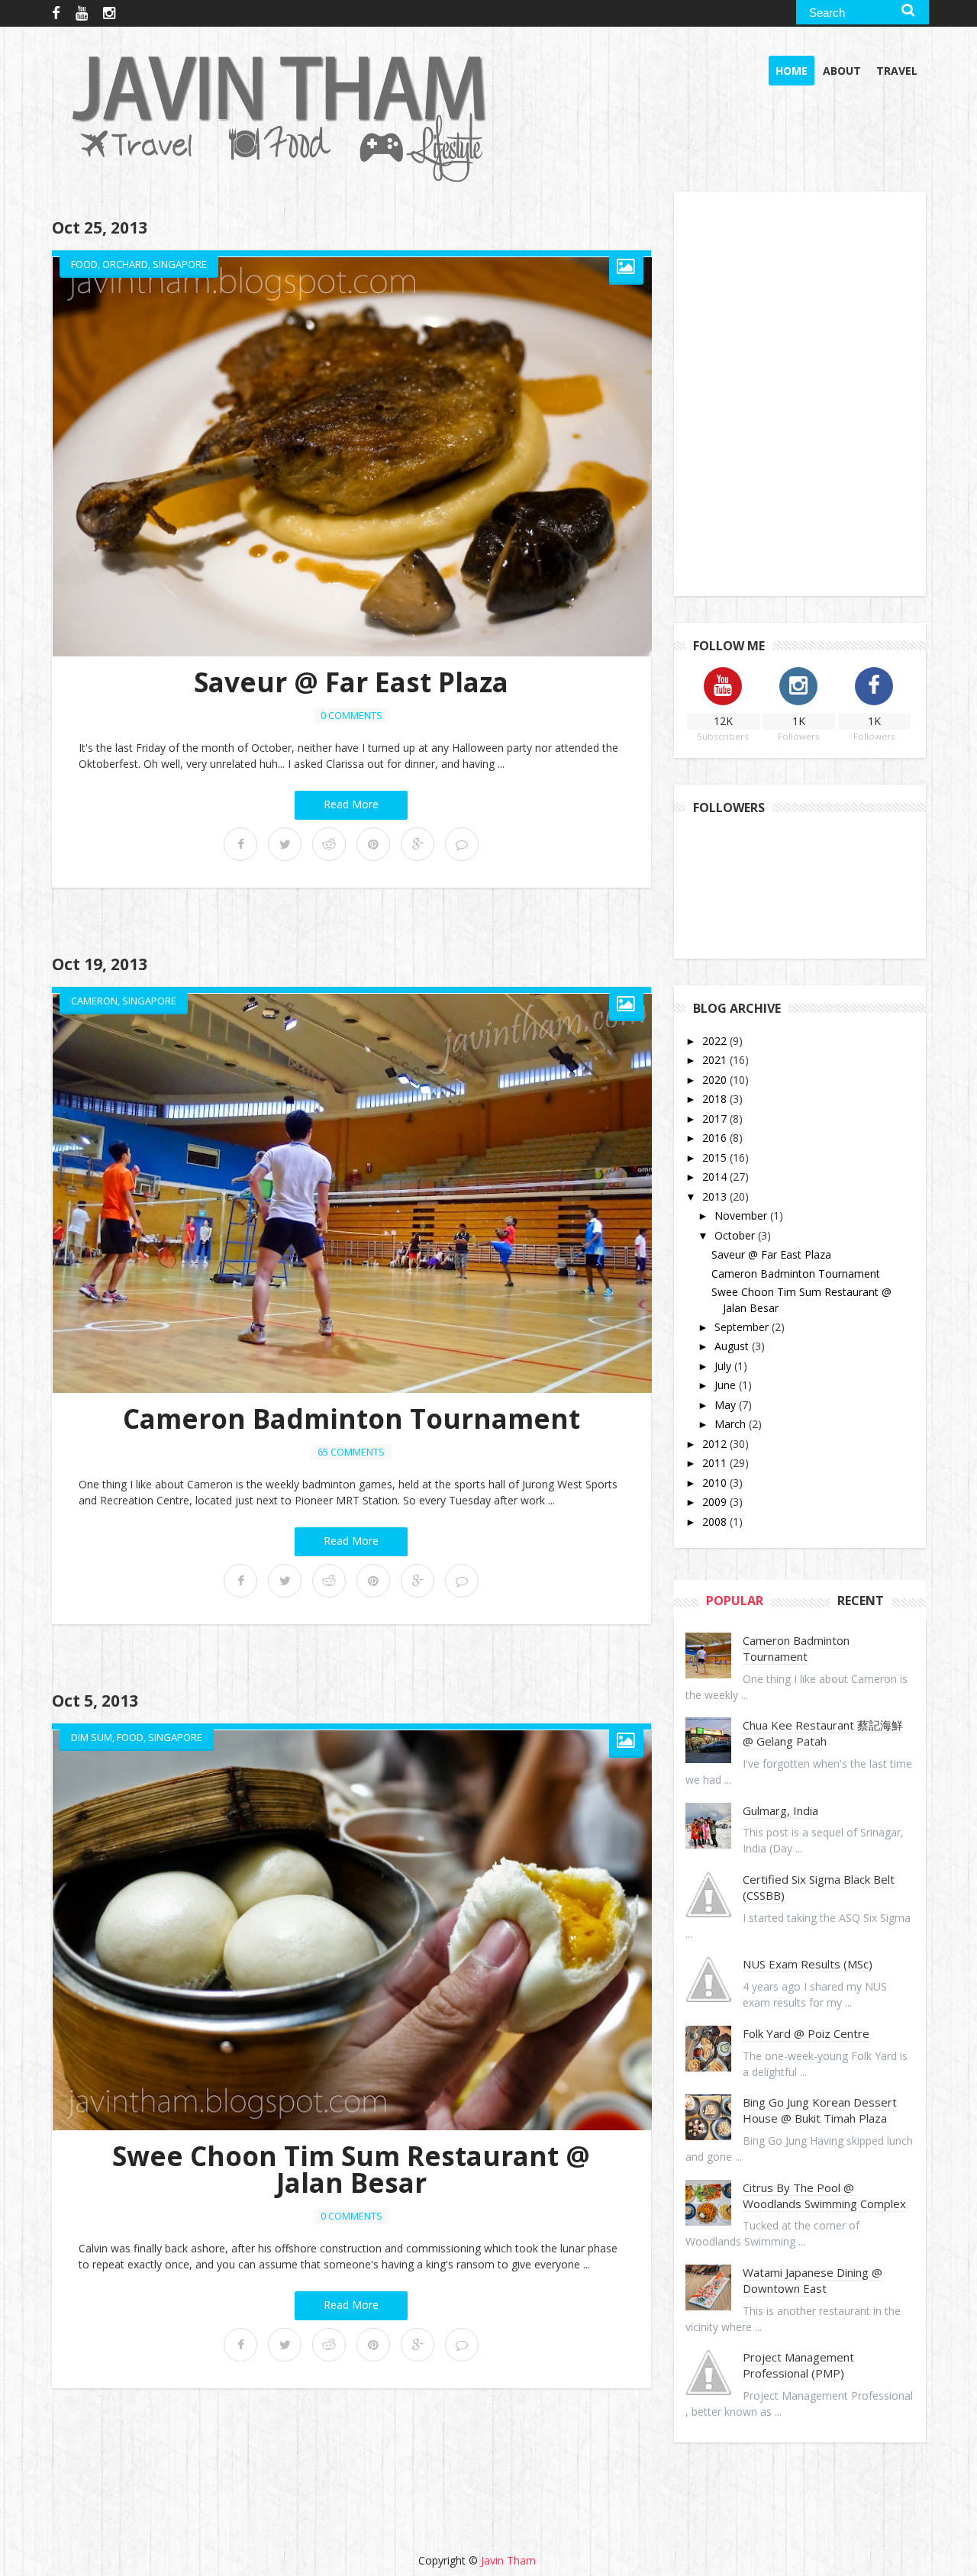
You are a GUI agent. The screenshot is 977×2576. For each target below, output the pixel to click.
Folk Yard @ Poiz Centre (806, 2033)
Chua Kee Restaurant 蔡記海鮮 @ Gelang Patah (823, 1733)
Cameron (94, 1001)
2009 (716, 1502)
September (743, 1327)
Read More (351, 804)
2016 (716, 1138)
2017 (716, 1119)
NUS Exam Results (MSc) (808, 1964)
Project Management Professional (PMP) (798, 2365)
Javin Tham (508, 2560)
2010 (716, 1483)
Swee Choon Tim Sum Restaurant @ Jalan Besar (351, 2169)
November (742, 1215)
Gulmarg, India (780, 1810)
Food (84, 264)
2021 (716, 1060)
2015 (716, 1157)
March (732, 1424)
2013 (716, 1196)
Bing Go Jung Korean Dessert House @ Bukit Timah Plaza (820, 2110)
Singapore (180, 264)
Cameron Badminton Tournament (351, 1419)
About (842, 71)
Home (792, 71)
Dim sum (92, 1737)
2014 (716, 1177)
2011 (716, 1463)
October (736, 1235)
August (733, 1346)
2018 (716, 1099)
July (724, 1366)
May (727, 1405)
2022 (716, 1041)
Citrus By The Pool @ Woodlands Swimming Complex (824, 2196)
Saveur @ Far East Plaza (351, 682)
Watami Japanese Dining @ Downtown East (813, 2280)
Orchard (125, 264)
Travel (897, 71)
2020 (716, 1080)
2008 (716, 1522)
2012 (716, 1444)
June (727, 1385)
